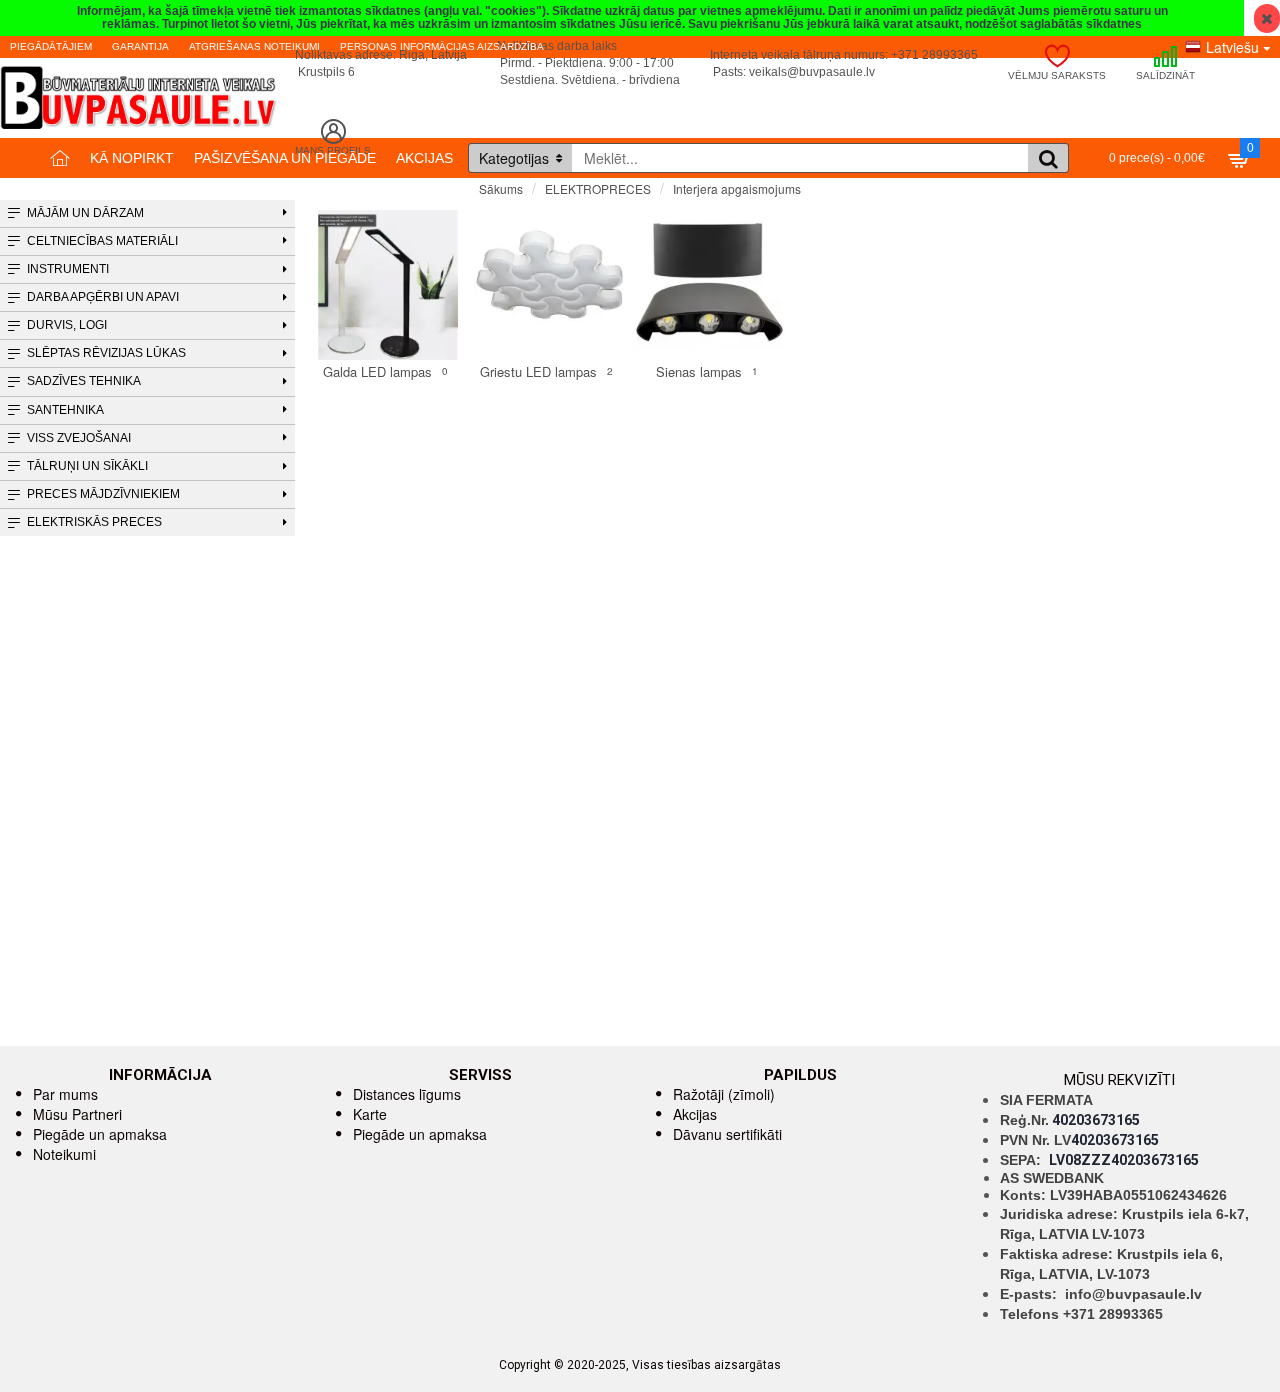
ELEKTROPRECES (598, 188)
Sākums (501, 188)
